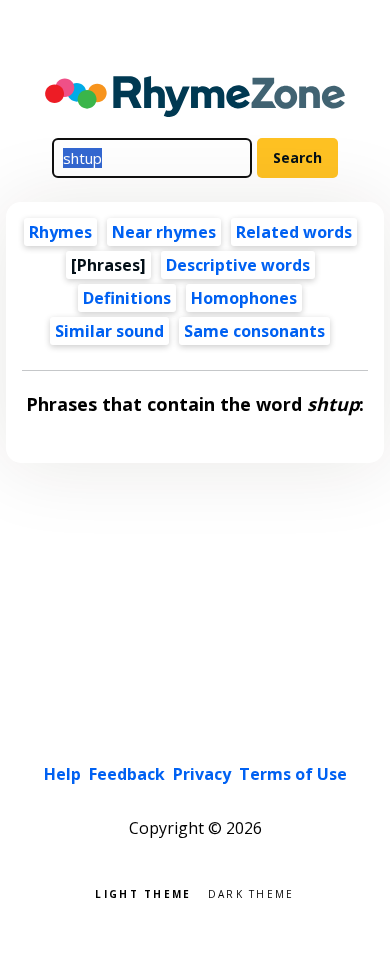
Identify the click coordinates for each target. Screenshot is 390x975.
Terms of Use (293, 774)
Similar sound (109, 331)
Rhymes (60, 232)
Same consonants (254, 331)
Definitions (127, 298)
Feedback (127, 774)
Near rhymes (164, 232)
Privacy (202, 774)
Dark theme (251, 892)
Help (62, 774)
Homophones (244, 298)
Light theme (143, 892)
